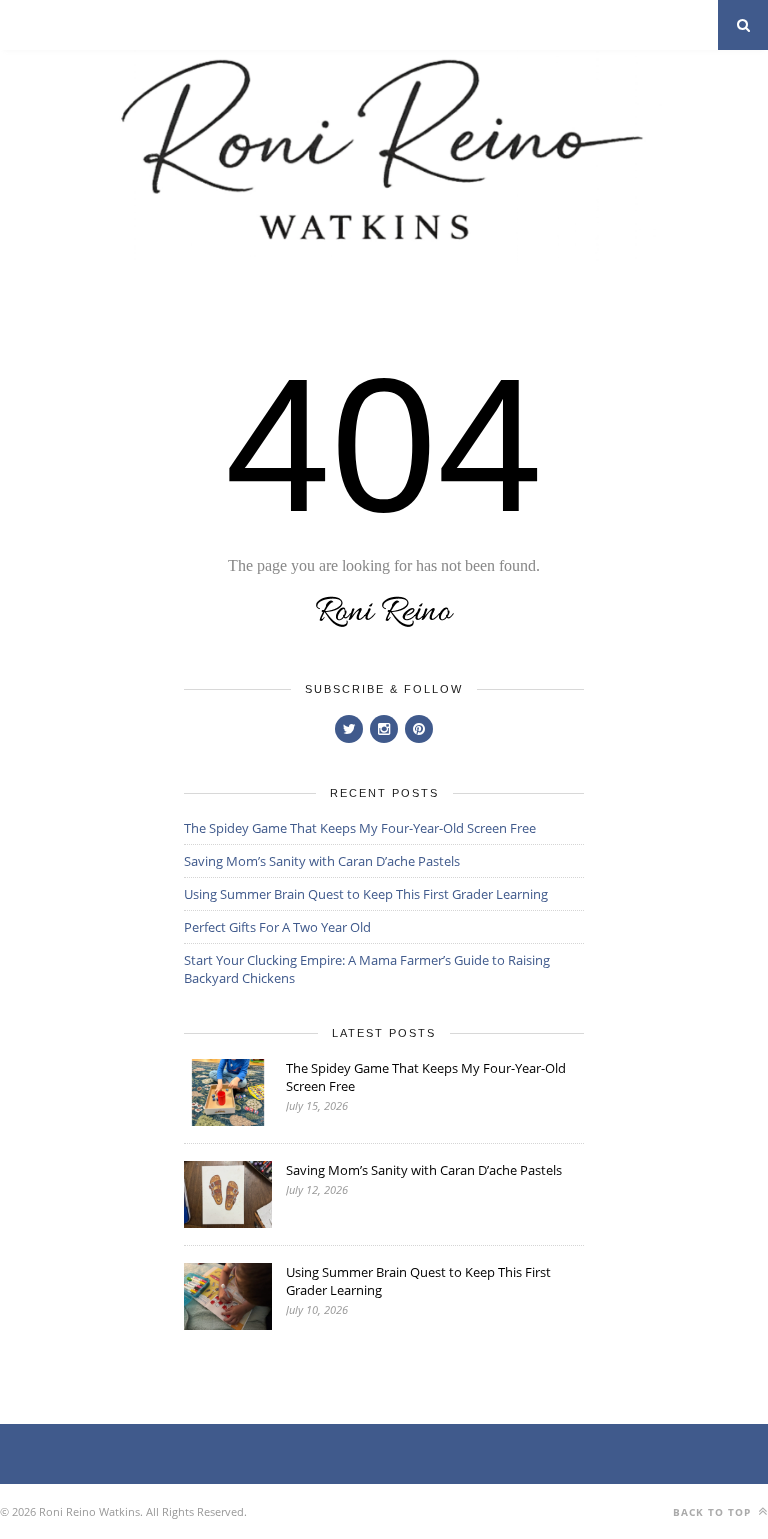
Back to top (714, 1512)
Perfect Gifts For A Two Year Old (277, 927)
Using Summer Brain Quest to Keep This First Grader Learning (366, 894)
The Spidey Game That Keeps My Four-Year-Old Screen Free (360, 828)
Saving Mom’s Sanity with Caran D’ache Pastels (322, 861)
